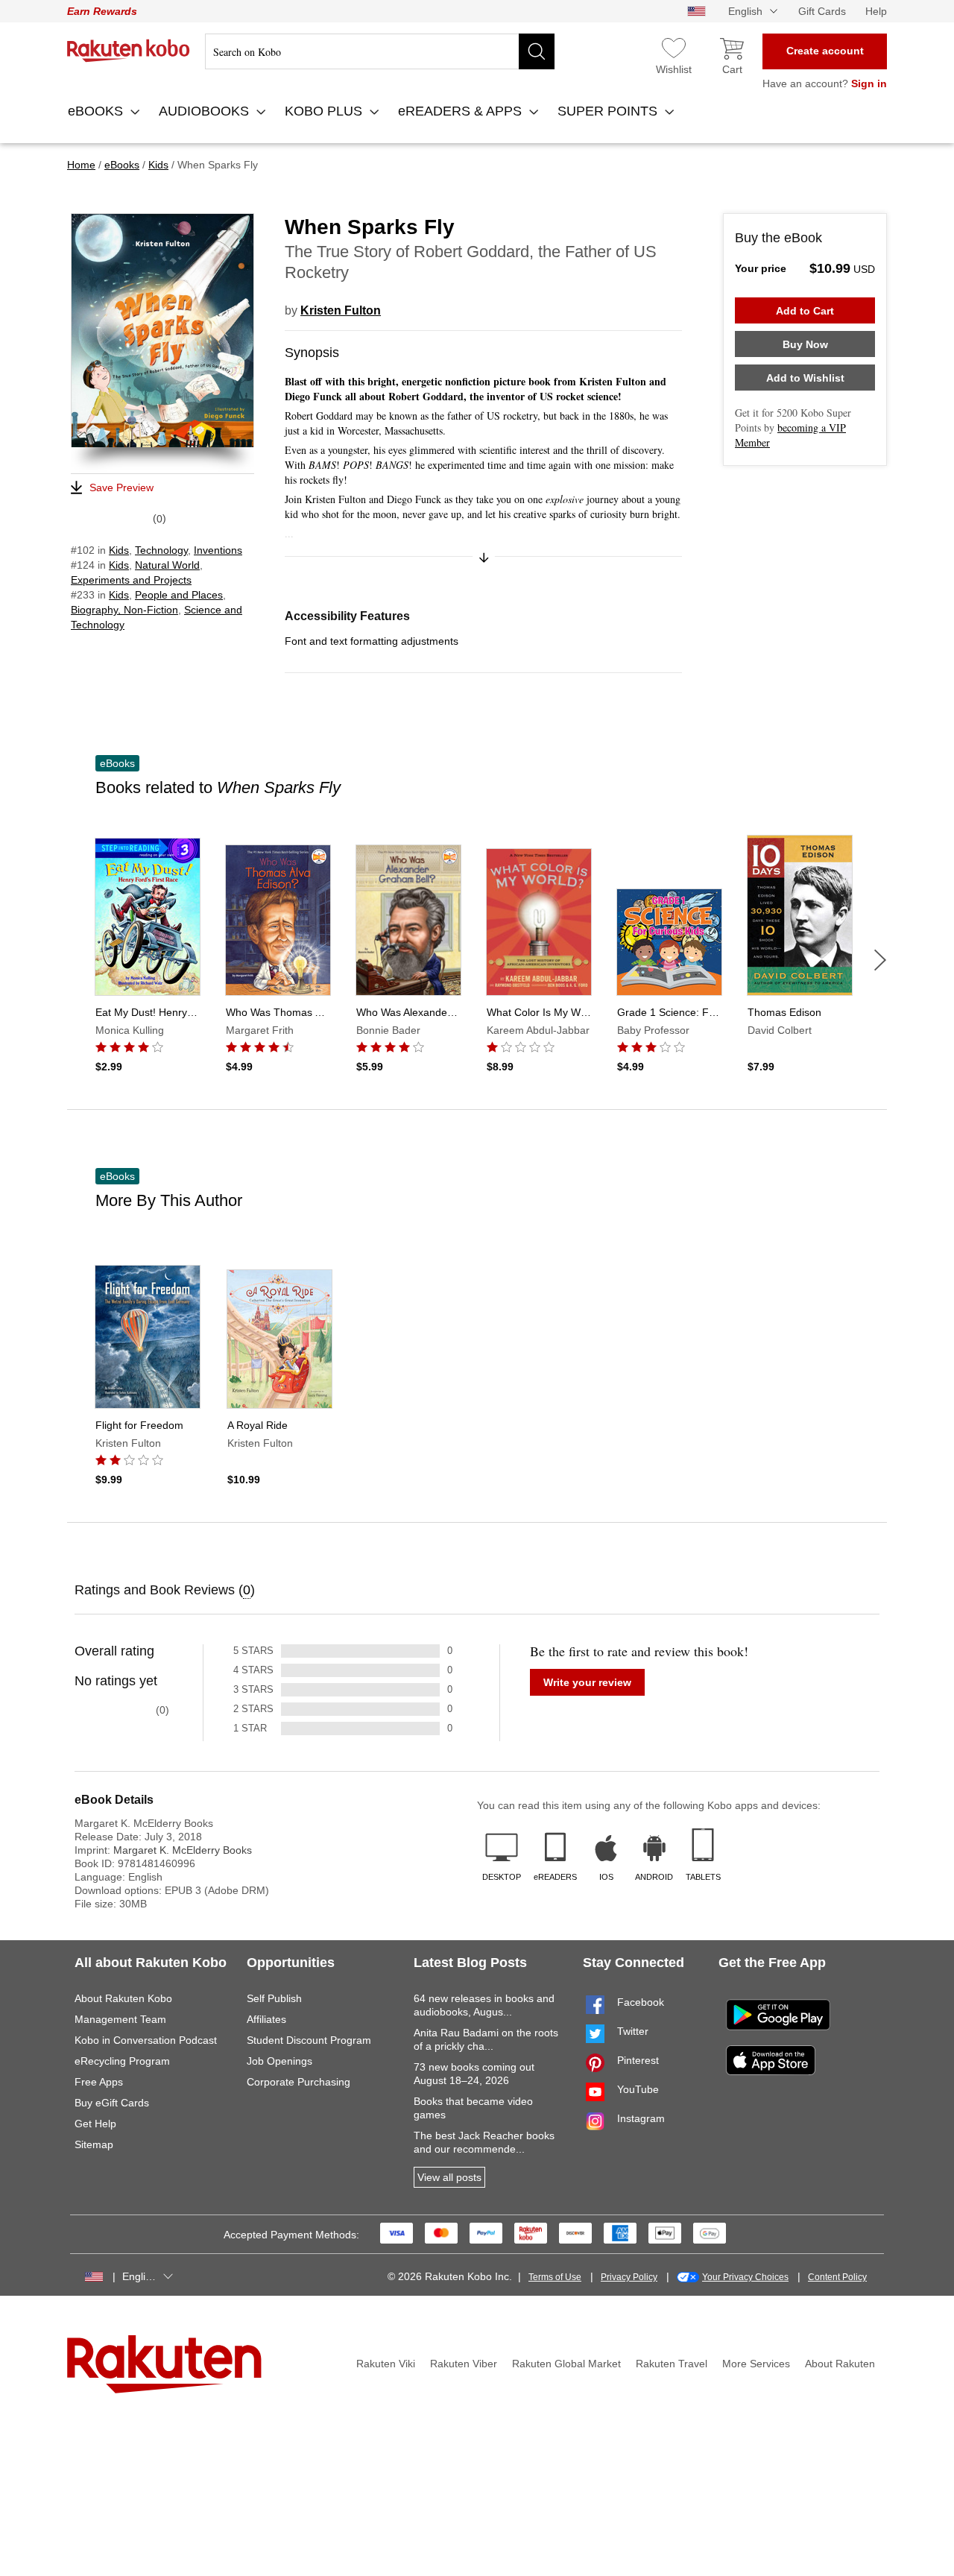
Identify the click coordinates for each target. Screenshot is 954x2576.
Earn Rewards (102, 11)
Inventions (218, 550)
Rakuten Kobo (129, 51)
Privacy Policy (629, 2277)
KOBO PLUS (325, 111)
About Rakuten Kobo (123, 1998)
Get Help (95, 2124)
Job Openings (279, 2061)
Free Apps (99, 2082)
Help (876, 11)
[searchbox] (380, 51)
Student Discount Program (309, 2040)
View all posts (449, 2177)
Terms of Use (555, 2277)
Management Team (120, 2019)
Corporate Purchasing (298, 2082)
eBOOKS (97, 111)
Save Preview (121, 487)
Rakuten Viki (386, 2364)
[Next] (880, 960)
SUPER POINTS (609, 111)
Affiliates (266, 2019)
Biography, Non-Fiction (124, 610)
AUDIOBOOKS (206, 111)
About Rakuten (840, 2364)
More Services (756, 2364)
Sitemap (94, 2144)
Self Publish (274, 1998)
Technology (161, 550)
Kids (119, 550)
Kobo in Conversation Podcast (146, 2040)
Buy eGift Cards (112, 2103)
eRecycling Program (122, 2061)
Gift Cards (822, 11)
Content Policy (837, 2277)
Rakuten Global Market (566, 2364)
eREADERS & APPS (462, 111)
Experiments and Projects (131, 580)
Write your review (587, 1682)
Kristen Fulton (341, 310)
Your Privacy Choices (745, 2277)
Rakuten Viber (464, 2364)
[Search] (537, 51)
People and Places (179, 595)
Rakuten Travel (672, 2364)
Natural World (167, 565)
